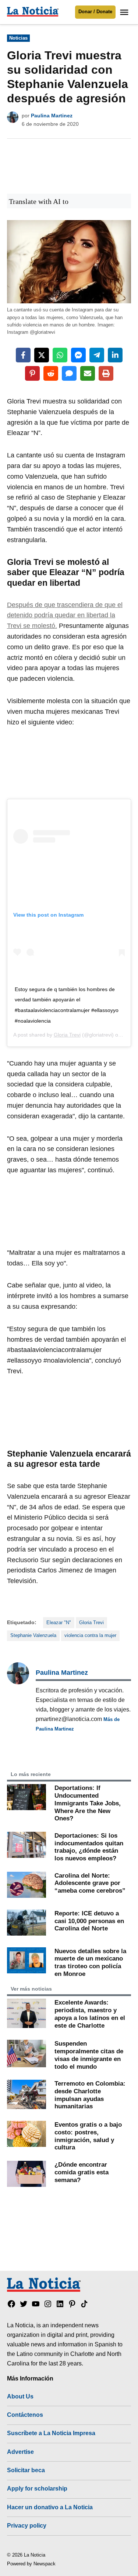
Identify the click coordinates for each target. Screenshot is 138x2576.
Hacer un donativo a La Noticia (50, 2507)
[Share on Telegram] (97, 355)
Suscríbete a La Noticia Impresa (51, 2433)
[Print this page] (106, 373)
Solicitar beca (26, 2470)
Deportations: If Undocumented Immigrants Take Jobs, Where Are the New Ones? (88, 1803)
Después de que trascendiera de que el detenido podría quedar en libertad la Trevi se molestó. (65, 615)
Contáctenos (25, 2415)
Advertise (20, 2452)
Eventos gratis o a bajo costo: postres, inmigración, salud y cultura (88, 2136)
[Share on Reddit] (51, 373)
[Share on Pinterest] (32, 373)
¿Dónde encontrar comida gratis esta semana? (82, 2172)
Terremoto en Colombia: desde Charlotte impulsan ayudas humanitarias (90, 2095)
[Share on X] (42, 355)
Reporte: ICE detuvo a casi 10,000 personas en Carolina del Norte (89, 1921)
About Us (20, 2396)
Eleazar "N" (59, 1623)
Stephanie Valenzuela (33, 1636)
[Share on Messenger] (78, 355)
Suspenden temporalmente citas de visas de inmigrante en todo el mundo (89, 2055)
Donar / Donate (95, 12)
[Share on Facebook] (23, 355)
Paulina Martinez (52, 116)
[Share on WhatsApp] (60, 355)
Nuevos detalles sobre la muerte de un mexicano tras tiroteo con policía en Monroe (90, 1962)
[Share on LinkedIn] (115, 355)
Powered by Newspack (31, 2564)
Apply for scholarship (37, 2488)
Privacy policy (27, 2525)
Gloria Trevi (67, 1035)
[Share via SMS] (69, 373)
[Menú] (125, 12)
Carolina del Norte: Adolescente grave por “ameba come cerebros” (90, 1883)
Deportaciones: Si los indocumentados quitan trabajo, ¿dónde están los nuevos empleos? (89, 1847)
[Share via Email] (88, 373)
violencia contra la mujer (90, 1636)
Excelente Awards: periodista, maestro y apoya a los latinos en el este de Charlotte (90, 2014)
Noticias (18, 38)
